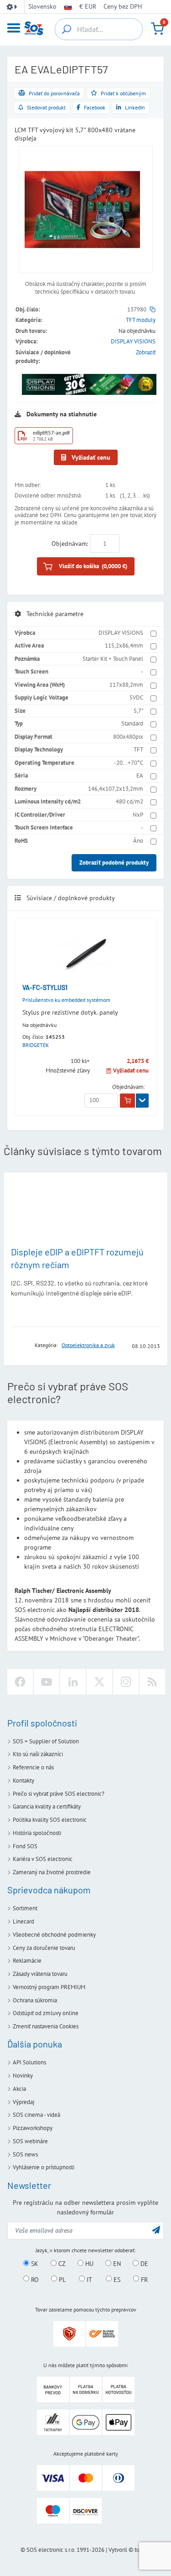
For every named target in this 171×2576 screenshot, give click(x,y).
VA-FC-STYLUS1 (45, 987)
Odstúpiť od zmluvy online (46, 2013)
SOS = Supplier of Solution (46, 1741)
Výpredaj (23, 2102)
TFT (138, 749)
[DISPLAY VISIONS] (20, 1345)
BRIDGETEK (36, 1045)
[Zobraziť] (142, 1101)
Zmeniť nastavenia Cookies (46, 2026)
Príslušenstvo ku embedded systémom (66, 1000)
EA (140, 775)
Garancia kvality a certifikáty (47, 1806)
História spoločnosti (37, 1833)
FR (143, 2279)
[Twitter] (99, 1682)
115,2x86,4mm (124, 645)
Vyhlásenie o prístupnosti (44, 2167)
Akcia (19, 2089)
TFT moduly (141, 320)
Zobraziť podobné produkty (114, 863)
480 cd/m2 (130, 801)
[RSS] (152, 1682)
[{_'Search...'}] (67, 29)
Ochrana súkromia (35, 2000)
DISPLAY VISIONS (133, 341)
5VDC (136, 697)
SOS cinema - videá (36, 2115)
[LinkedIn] (73, 1682)
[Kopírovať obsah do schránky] (153, 309)
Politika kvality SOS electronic (50, 1820)
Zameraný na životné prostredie (52, 1872)
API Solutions (29, 2062)
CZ (61, 2264)
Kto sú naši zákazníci (38, 1754)
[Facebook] (20, 1682)
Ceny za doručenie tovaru (44, 1948)
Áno (138, 841)
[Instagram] (126, 1682)
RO (34, 2279)
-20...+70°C (129, 763)
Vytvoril (118, 2550)
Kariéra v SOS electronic (43, 1859)
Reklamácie (27, 1961)
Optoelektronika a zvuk (88, 1345)
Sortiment (25, 1908)
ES (116, 2279)
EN (116, 2264)
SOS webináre (30, 2141)
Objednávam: (70, 544)
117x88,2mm (126, 685)
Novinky (23, 2076)
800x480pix (128, 737)
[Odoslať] (156, 2230)
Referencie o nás (33, 1767)
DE (143, 2264)
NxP (138, 815)
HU (88, 2264)
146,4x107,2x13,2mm (116, 789)
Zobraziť (146, 352)
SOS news (25, 2154)
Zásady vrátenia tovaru (40, 1974)
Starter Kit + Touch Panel (113, 659)
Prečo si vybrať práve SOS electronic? (59, 1794)
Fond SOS (25, 1846)
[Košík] (157, 29)
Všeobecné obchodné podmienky (54, 1935)
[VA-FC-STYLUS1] (85, 954)
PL (61, 2279)
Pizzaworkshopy (33, 2128)
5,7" (138, 711)
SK (34, 2264)
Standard (132, 723)
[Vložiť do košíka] (127, 1101)
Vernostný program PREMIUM (49, 1987)
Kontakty (23, 1780)
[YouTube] (47, 1682)
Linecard (23, 1921)
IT (88, 2279)
